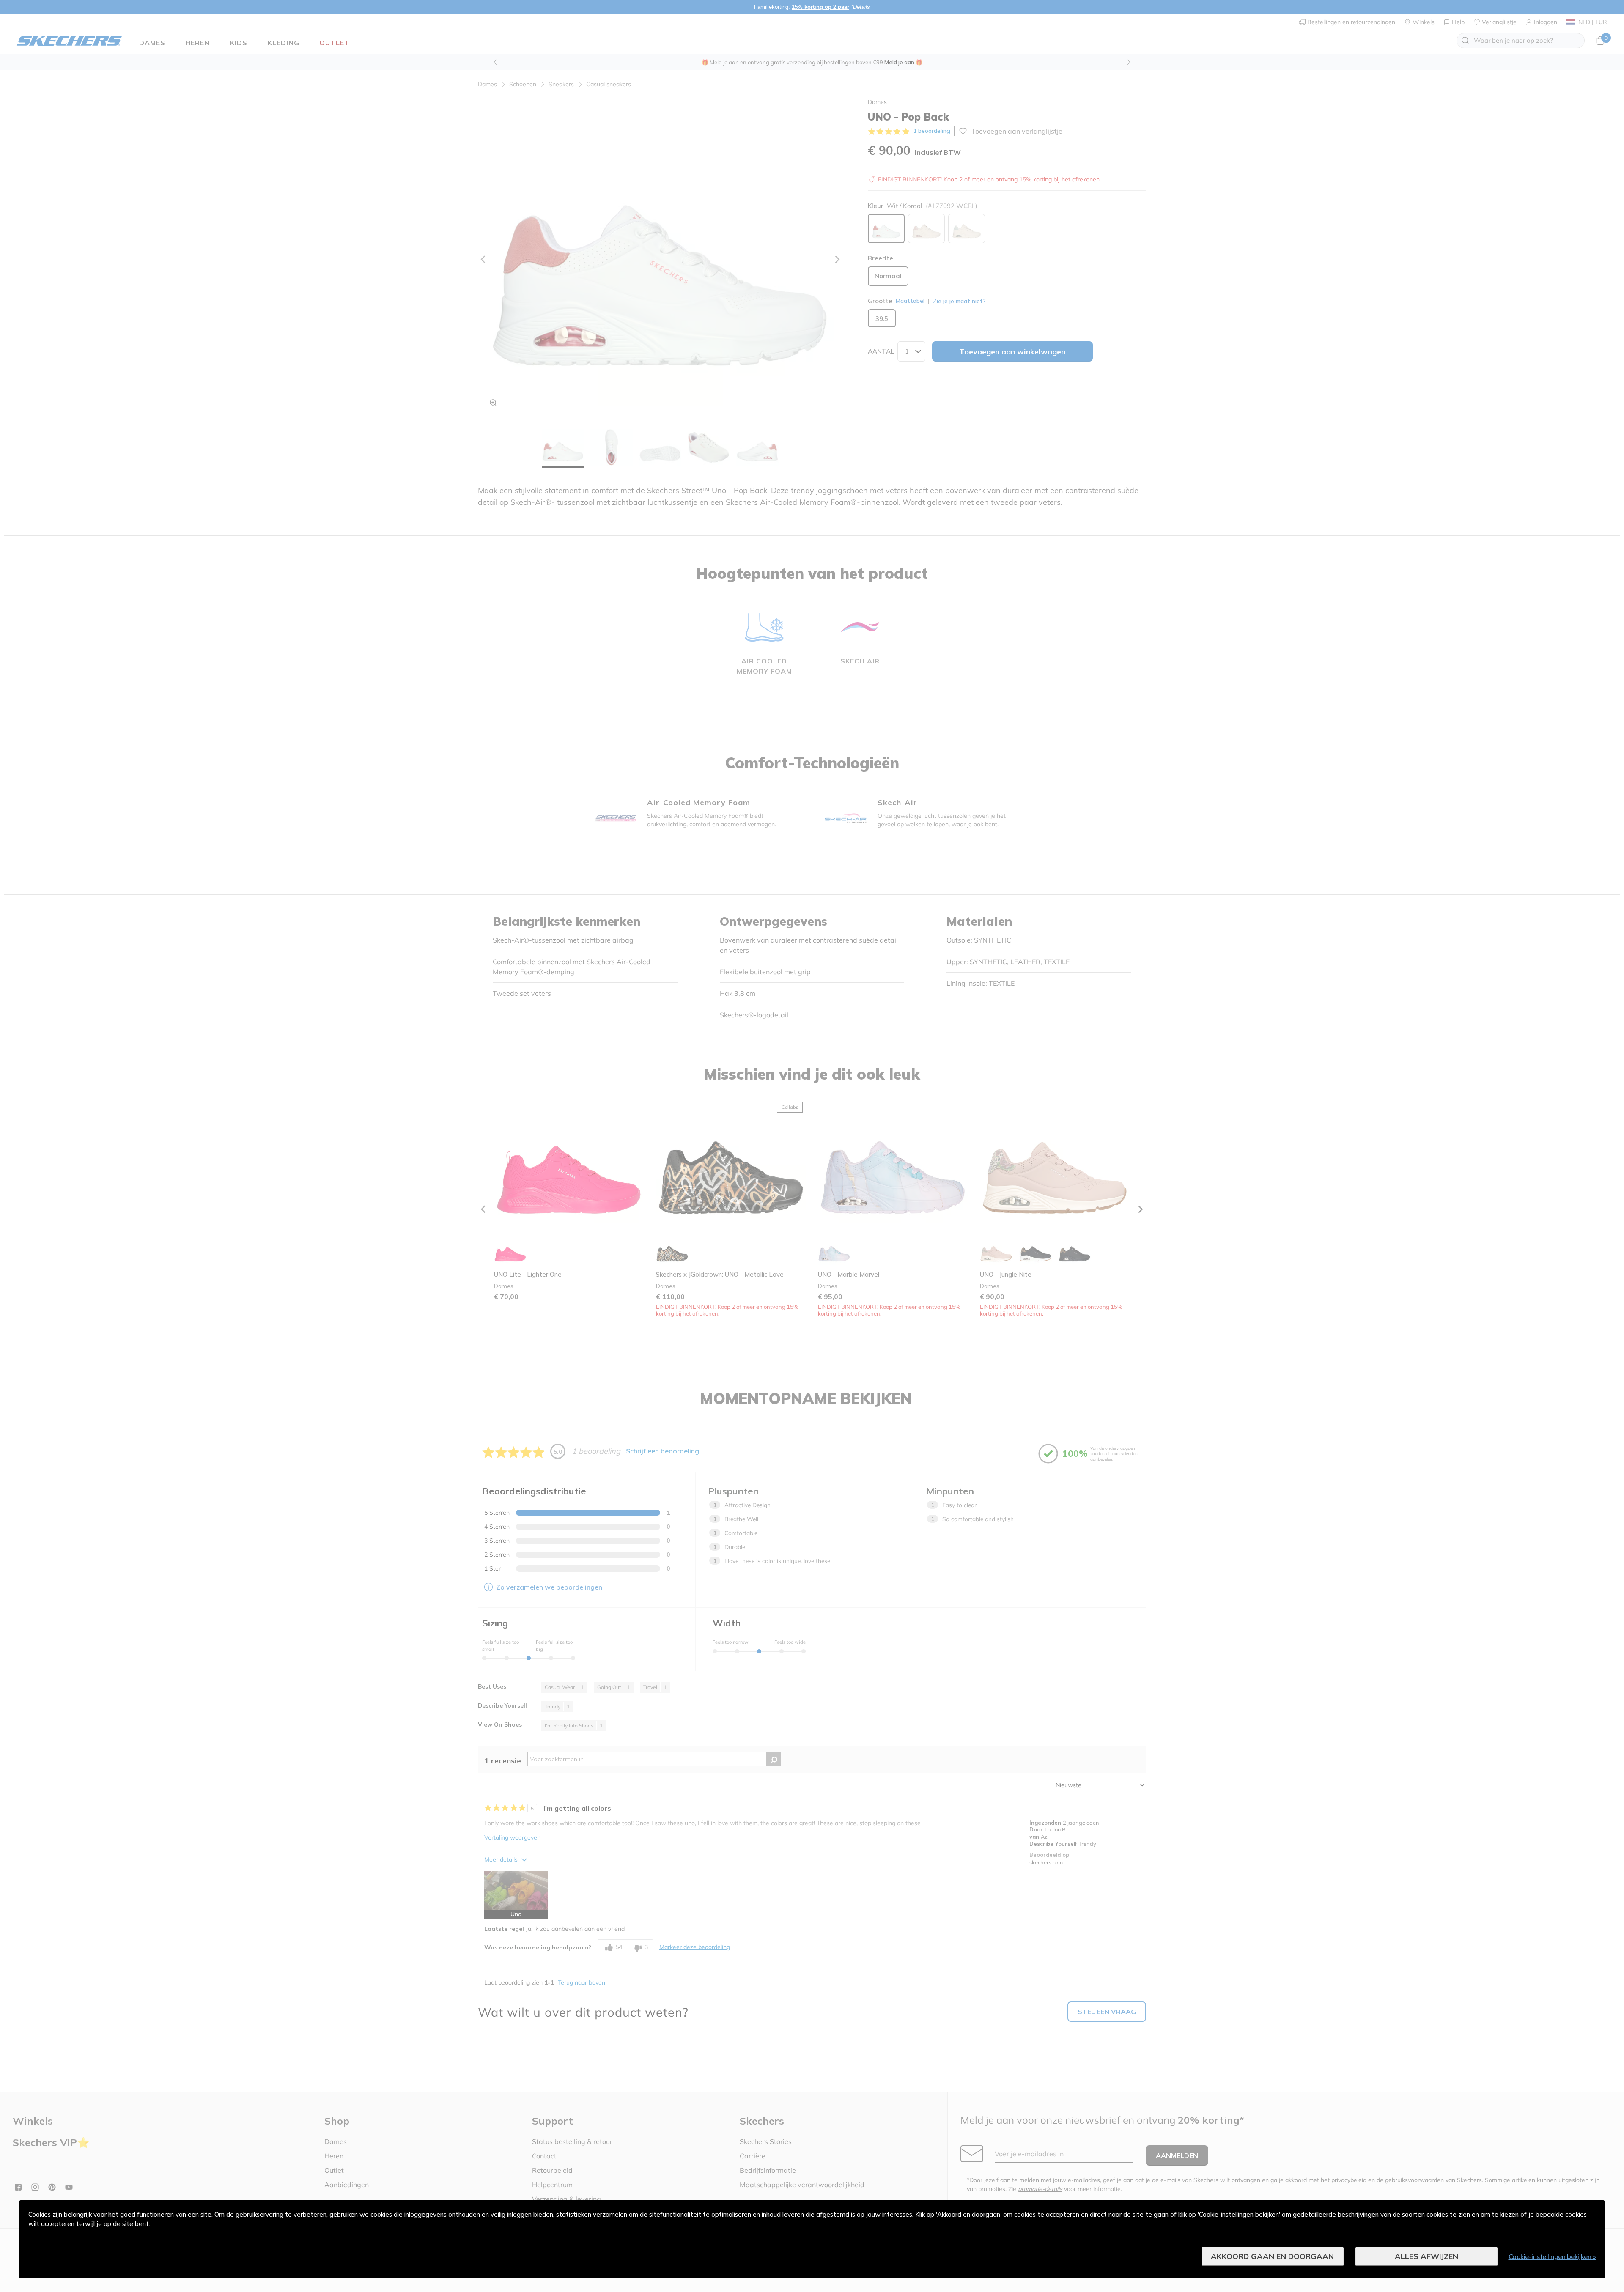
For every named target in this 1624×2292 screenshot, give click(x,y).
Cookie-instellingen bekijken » (1552, 2256)
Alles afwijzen (1426, 2256)
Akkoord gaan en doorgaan (1272, 2256)
